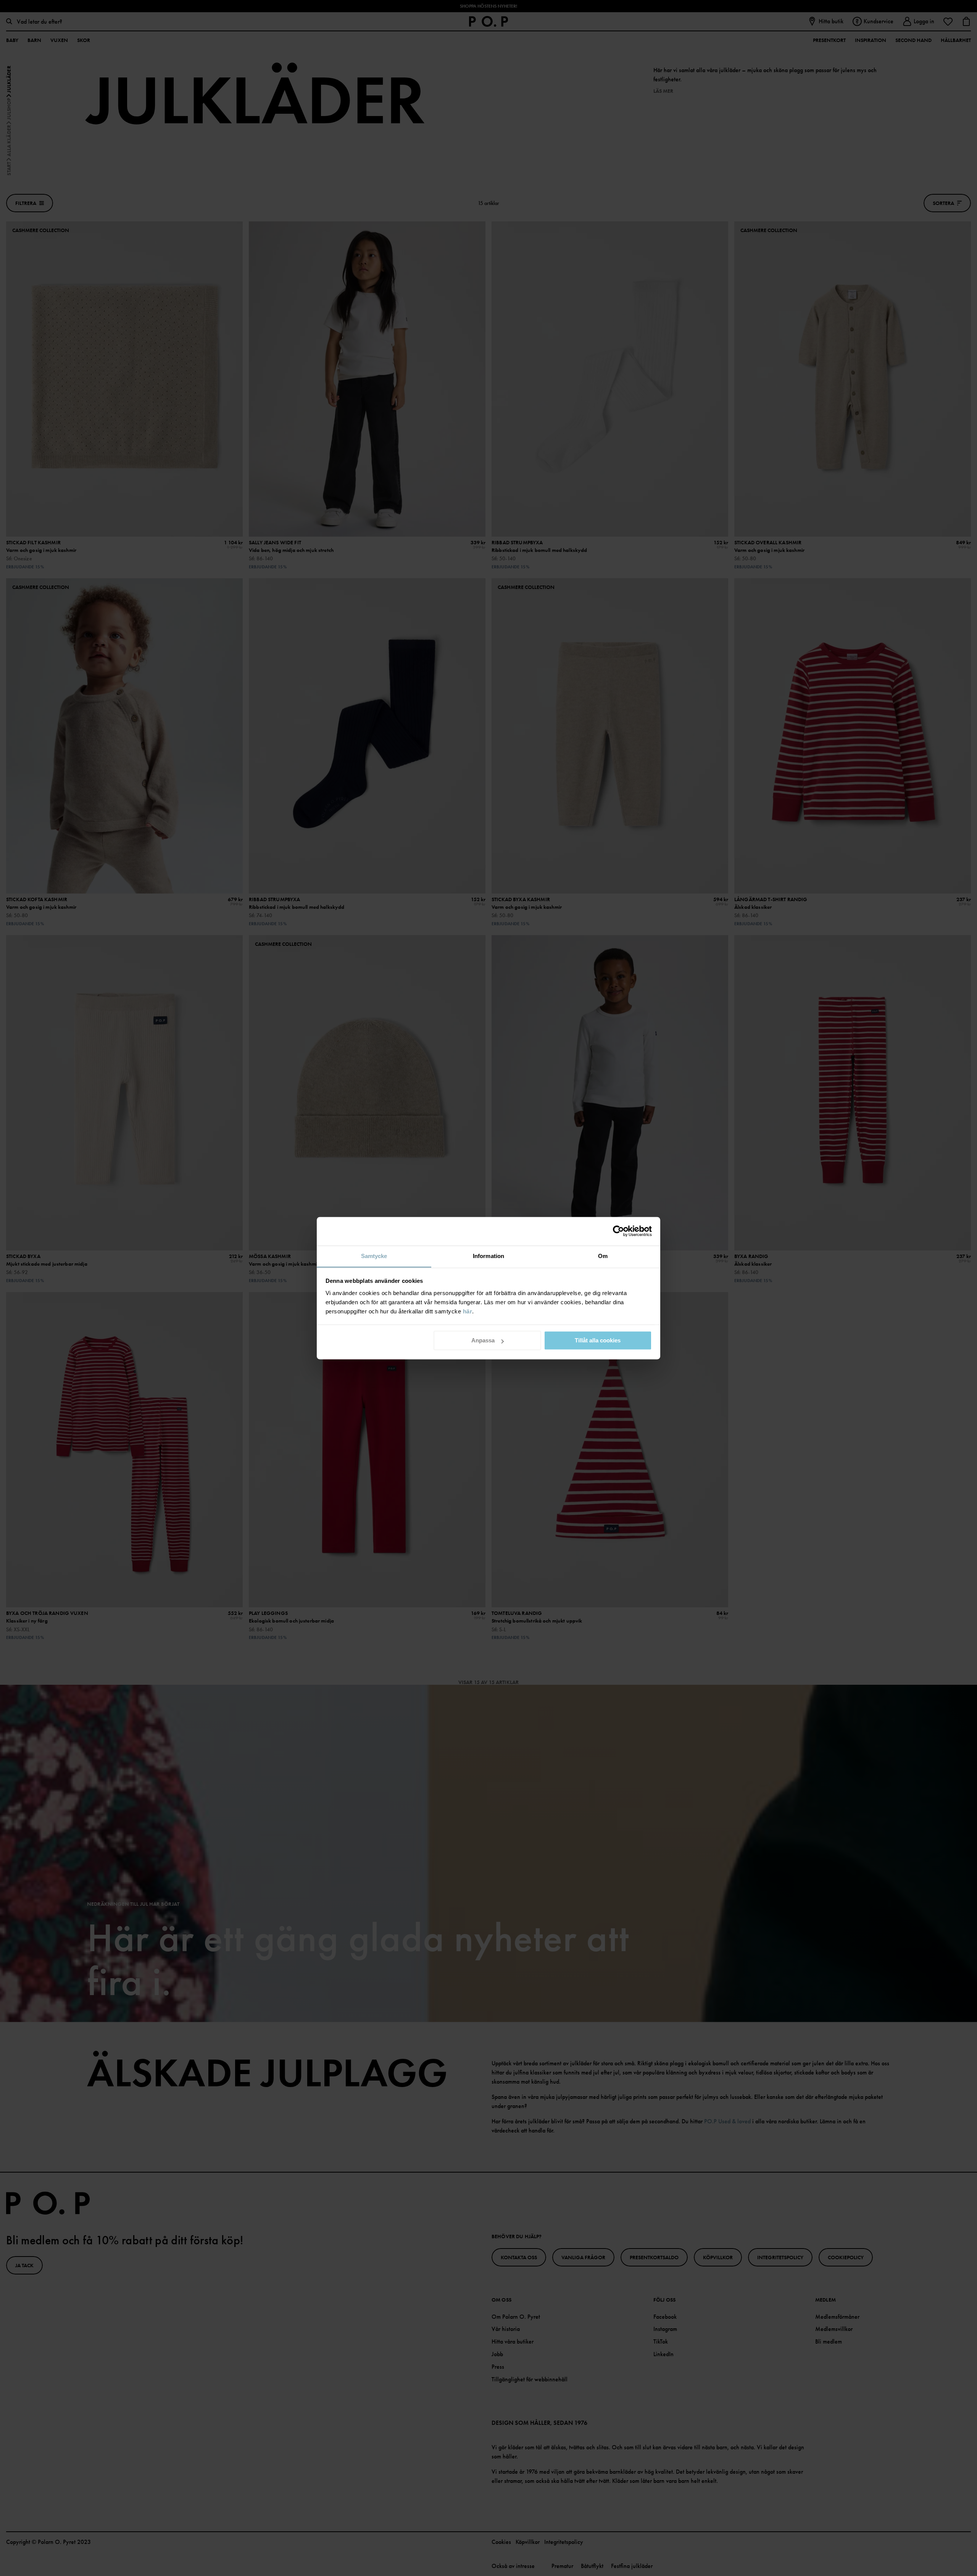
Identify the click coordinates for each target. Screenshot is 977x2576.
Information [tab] (488, 1256)
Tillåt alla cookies (598, 1340)
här (468, 1311)
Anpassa (483, 1340)
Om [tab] (603, 1256)
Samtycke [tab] (374, 1256)
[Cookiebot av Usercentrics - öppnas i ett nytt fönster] (618, 1231)
